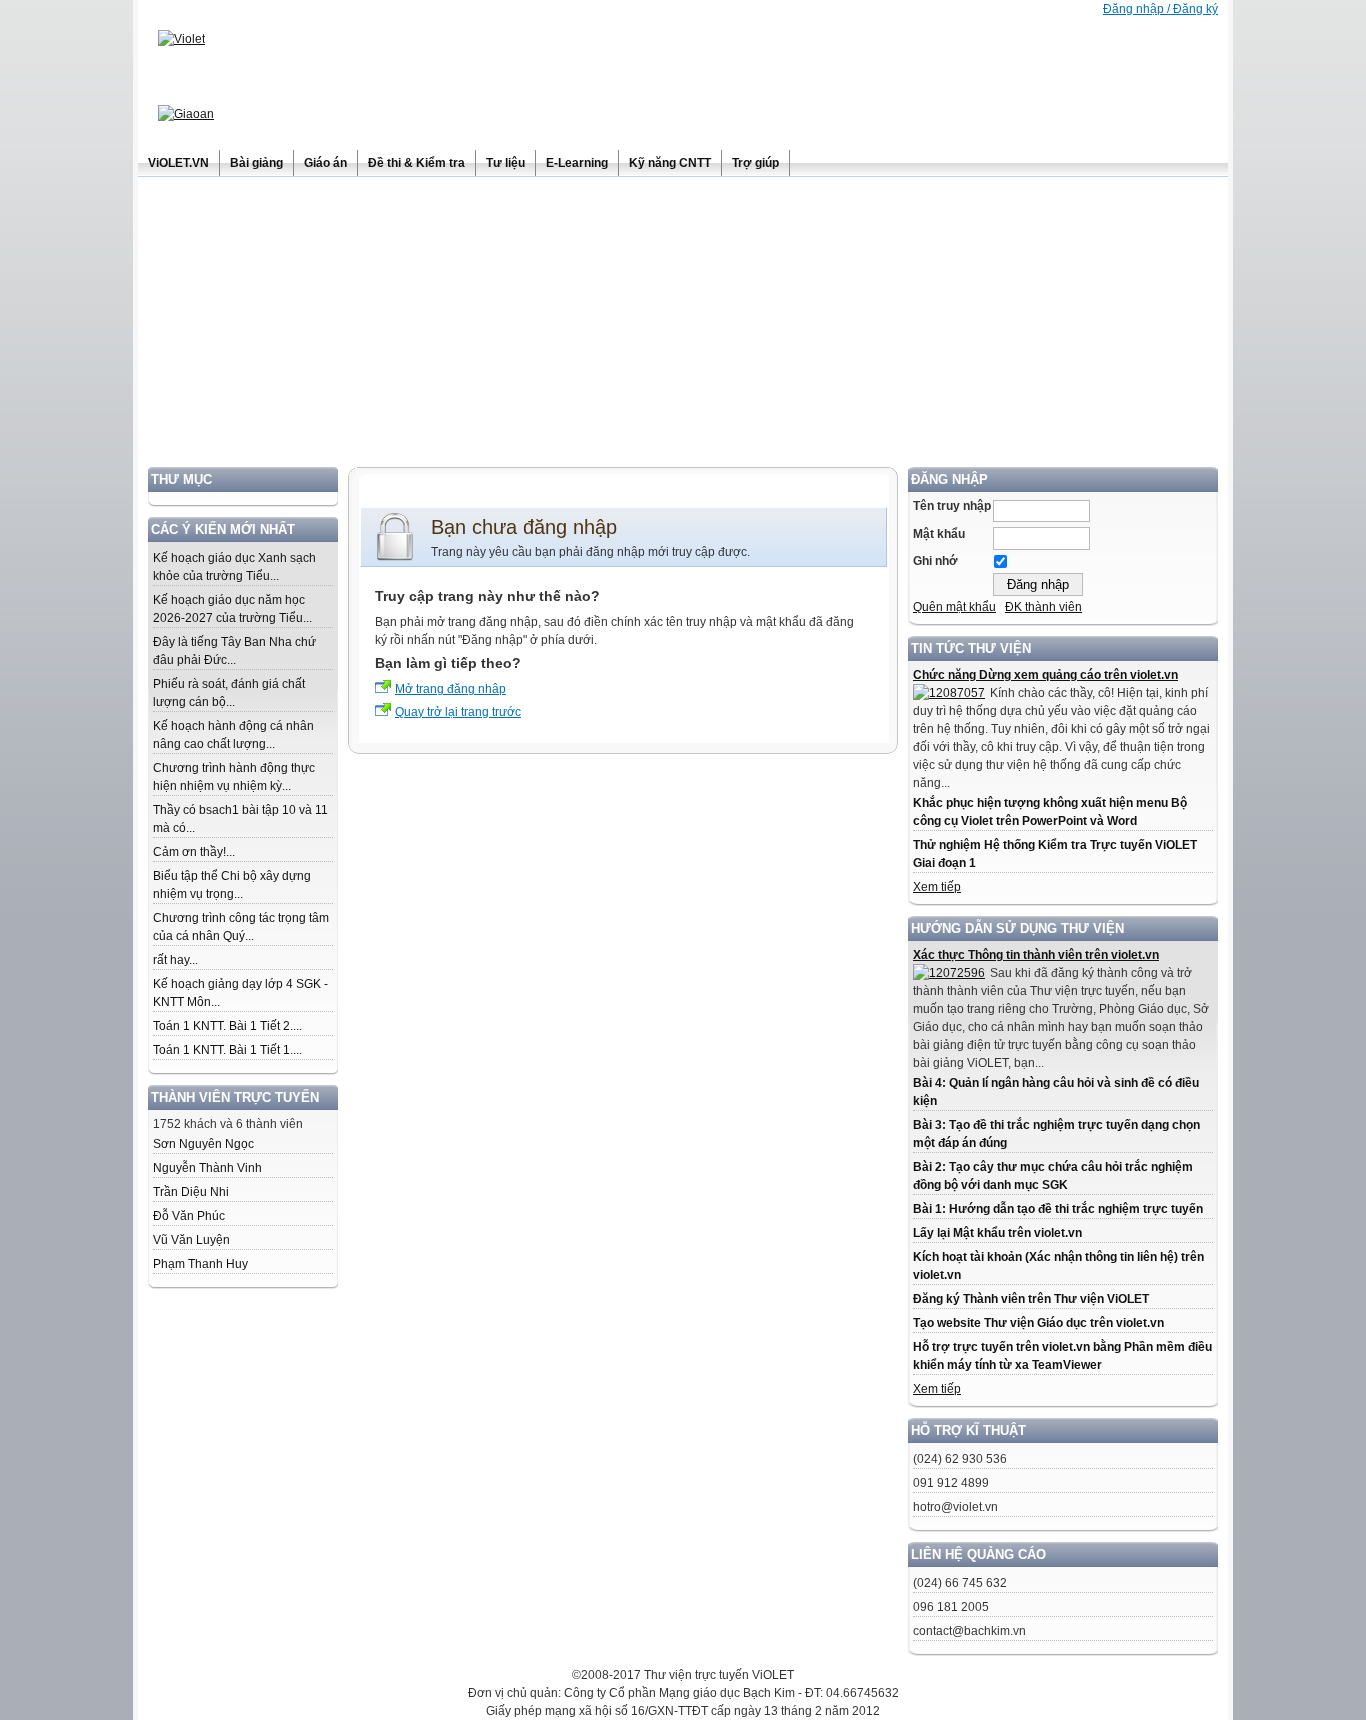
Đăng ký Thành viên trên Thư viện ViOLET (1031, 1299)
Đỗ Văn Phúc (189, 1216)
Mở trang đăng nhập (450, 689)
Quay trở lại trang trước (458, 712)
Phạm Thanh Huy (200, 1264)
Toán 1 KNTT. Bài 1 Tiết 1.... (227, 1050)
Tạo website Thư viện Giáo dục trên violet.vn (1038, 1323)
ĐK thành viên (1043, 607)
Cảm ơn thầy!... (194, 852)
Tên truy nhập (952, 506)
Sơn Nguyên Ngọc (203, 1144)
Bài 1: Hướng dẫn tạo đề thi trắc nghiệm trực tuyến (1058, 1209)
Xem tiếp (937, 887)
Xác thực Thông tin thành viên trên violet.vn (1036, 955)
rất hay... (175, 960)
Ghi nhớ (935, 561)
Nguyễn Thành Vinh (207, 1168)
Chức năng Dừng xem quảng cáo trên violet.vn (1045, 675)
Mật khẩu (939, 534)
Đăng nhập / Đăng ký (1160, 9)
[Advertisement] (683, 327)
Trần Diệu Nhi (191, 1192)
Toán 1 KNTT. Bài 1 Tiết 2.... (227, 1026)
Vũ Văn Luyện (191, 1240)
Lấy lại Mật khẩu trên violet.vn (997, 1233)
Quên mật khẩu (954, 607)
